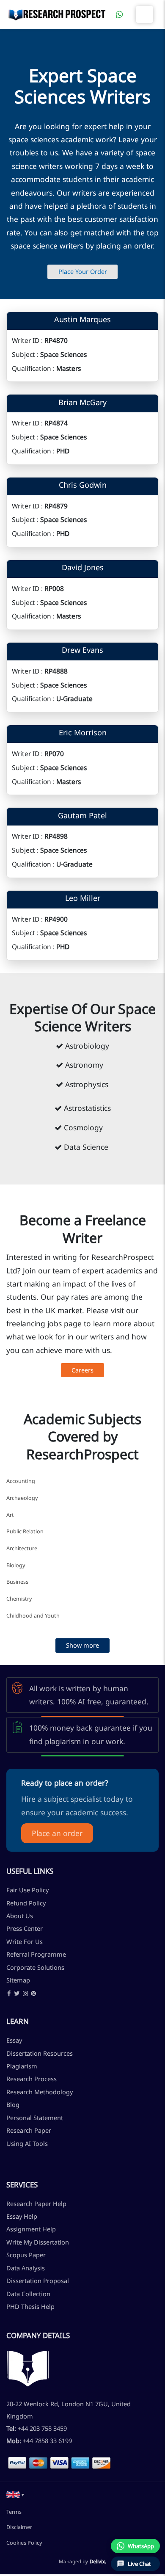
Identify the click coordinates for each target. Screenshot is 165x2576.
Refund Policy (26, 1903)
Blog (13, 2104)
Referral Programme (36, 1954)
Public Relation (25, 1531)
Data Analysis (26, 2268)
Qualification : (33, 368)
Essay (14, 2040)
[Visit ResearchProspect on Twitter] (17, 1994)
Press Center (25, 1928)
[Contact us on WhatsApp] (119, 14)
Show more (82, 1645)
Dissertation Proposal (38, 2281)
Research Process (32, 2079)
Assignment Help (31, 2229)
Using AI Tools (27, 2143)
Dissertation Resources (40, 2053)
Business (17, 1582)
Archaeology (22, 1498)
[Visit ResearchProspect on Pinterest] (33, 1994)
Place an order (57, 1833)
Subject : (25, 354)
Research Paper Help (36, 2203)
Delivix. (98, 2561)
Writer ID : (27, 340)
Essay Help (22, 2216)
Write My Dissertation (38, 2242)
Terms (14, 2512)
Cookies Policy (24, 2543)
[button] (15, 2495)
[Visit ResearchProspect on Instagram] (25, 1994)
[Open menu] (144, 14)
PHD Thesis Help (30, 2306)
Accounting (21, 1481)
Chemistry (19, 1599)
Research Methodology (40, 2092)
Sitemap (18, 1980)
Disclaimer (19, 2527)
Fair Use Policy (27, 1890)
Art (10, 1515)
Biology (16, 1565)
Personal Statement (35, 2118)
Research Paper (29, 2130)
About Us (20, 1916)
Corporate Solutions (35, 1967)
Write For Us (25, 1941)
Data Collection (28, 2294)
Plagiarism (22, 2066)
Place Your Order (83, 271)
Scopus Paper (26, 2255)
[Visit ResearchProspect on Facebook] (9, 1994)
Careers (82, 1370)
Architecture (22, 1548)
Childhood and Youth (33, 1616)
